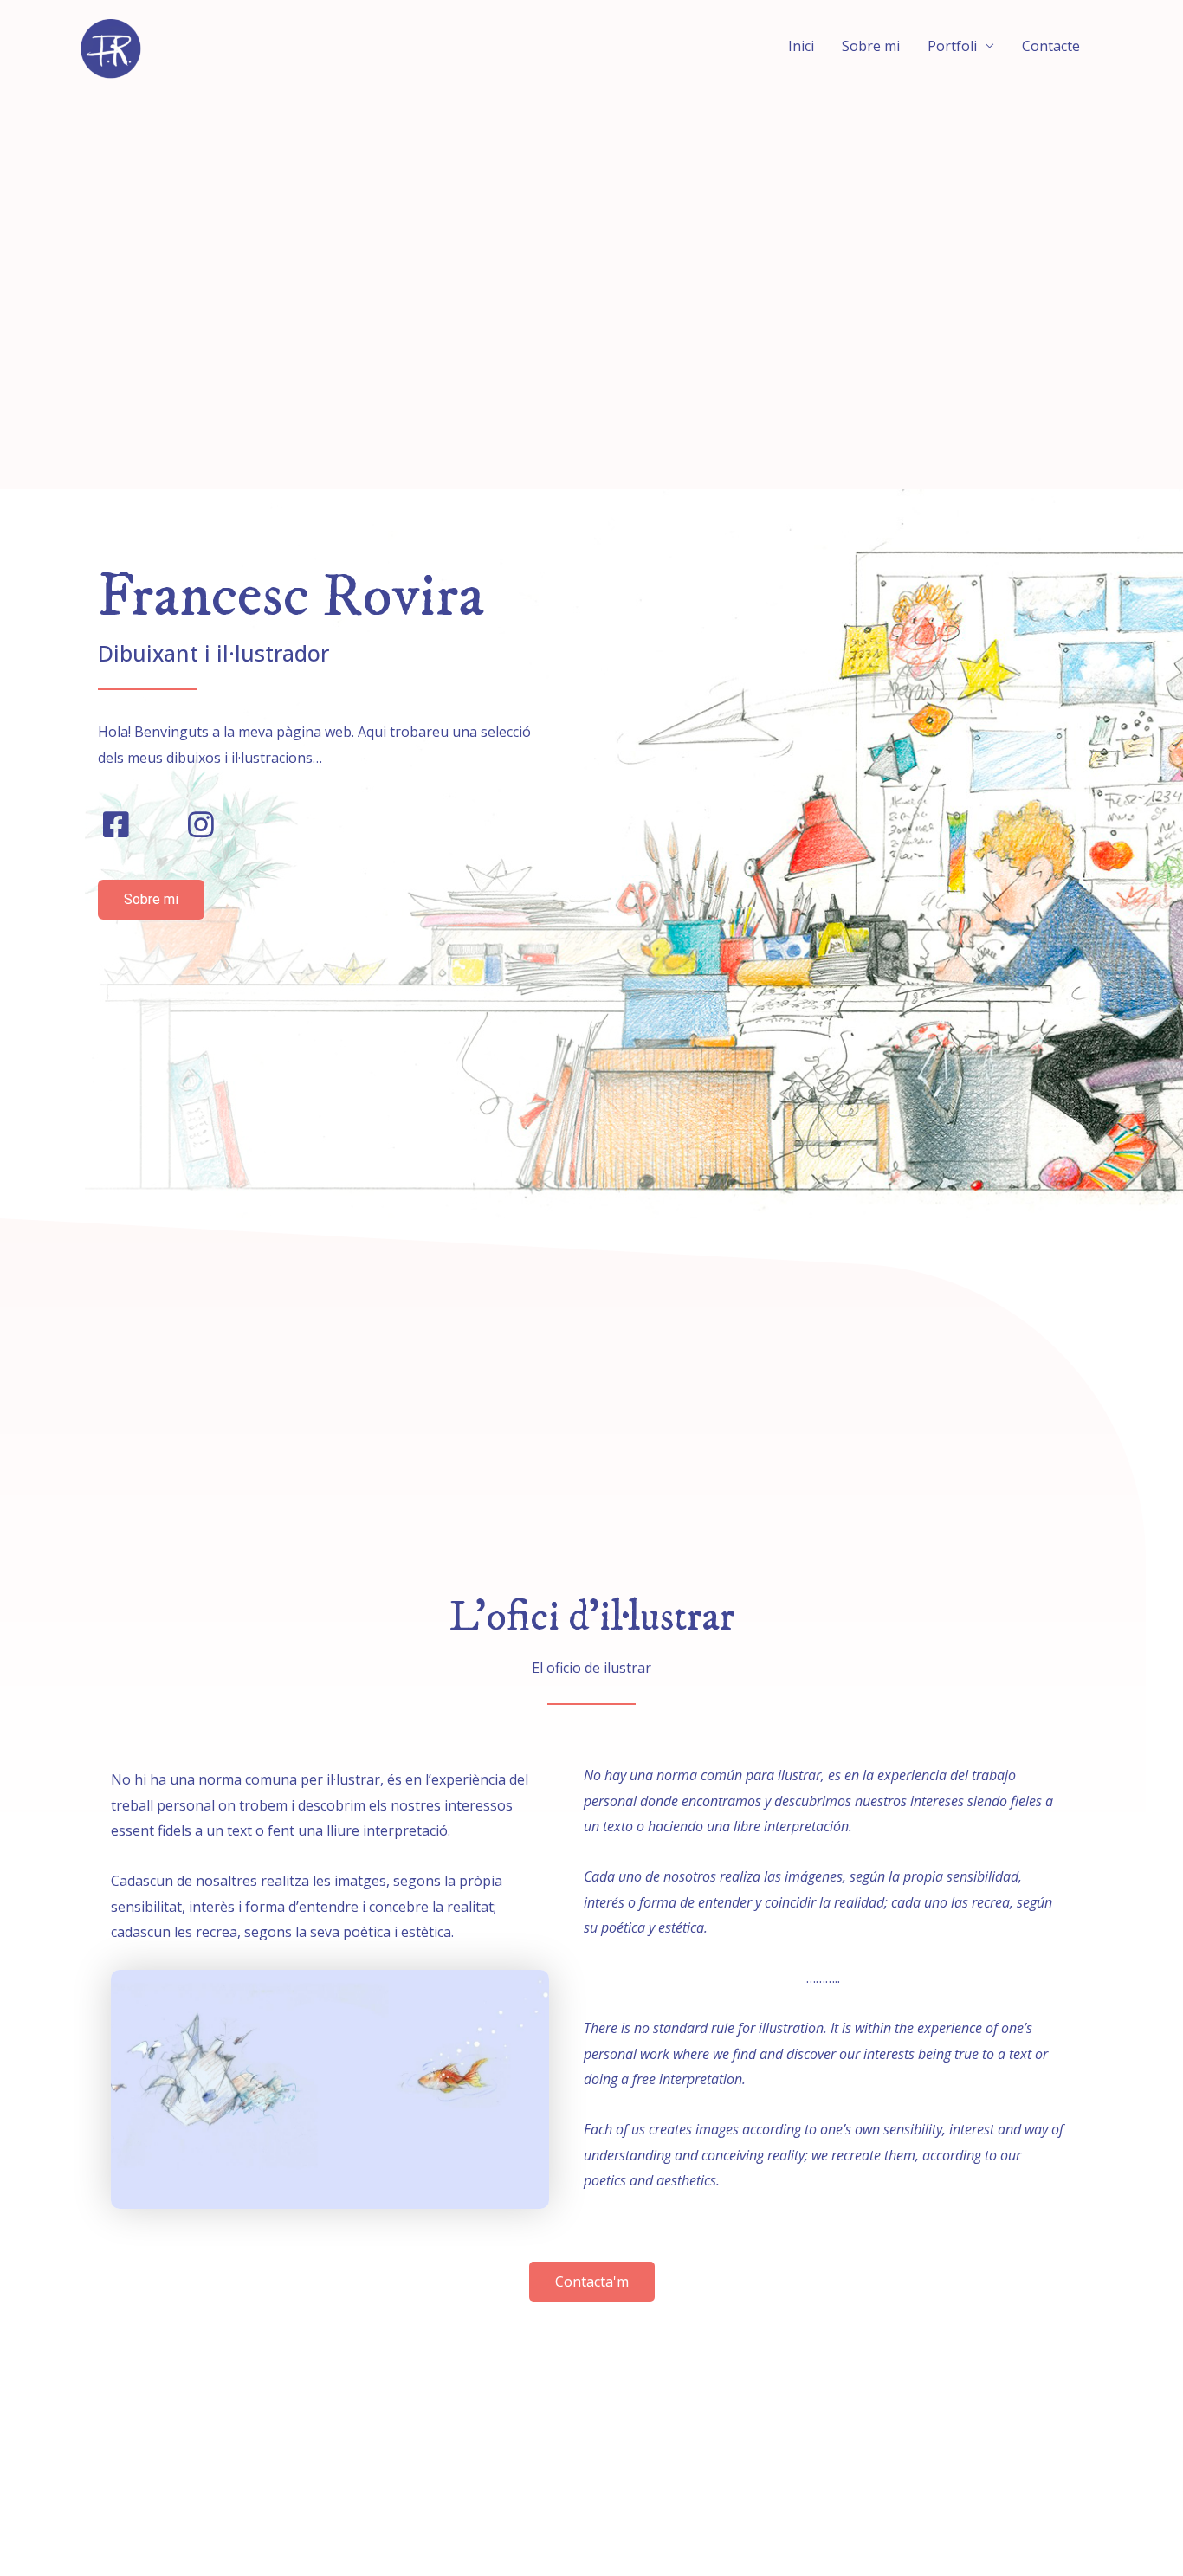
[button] (151, 900)
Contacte (1051, 46)
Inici (801, 46)
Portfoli (952, 46)
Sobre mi (871, 46)
